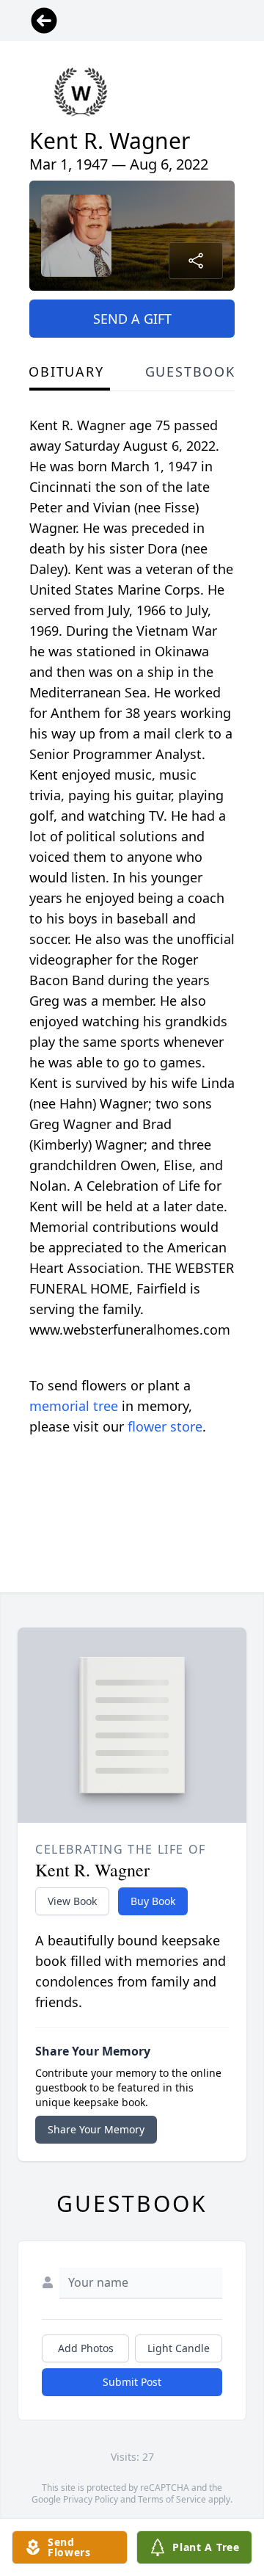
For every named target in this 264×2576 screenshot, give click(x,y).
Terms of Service (172, 2499)
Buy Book (153, 1901)
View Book (72, 1901)
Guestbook (190, 371)
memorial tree (74, 1406)
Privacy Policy (91, 2499)
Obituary (66, 371)
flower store (165, 1426)
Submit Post (132, 2382)
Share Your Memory (96, 2129)
